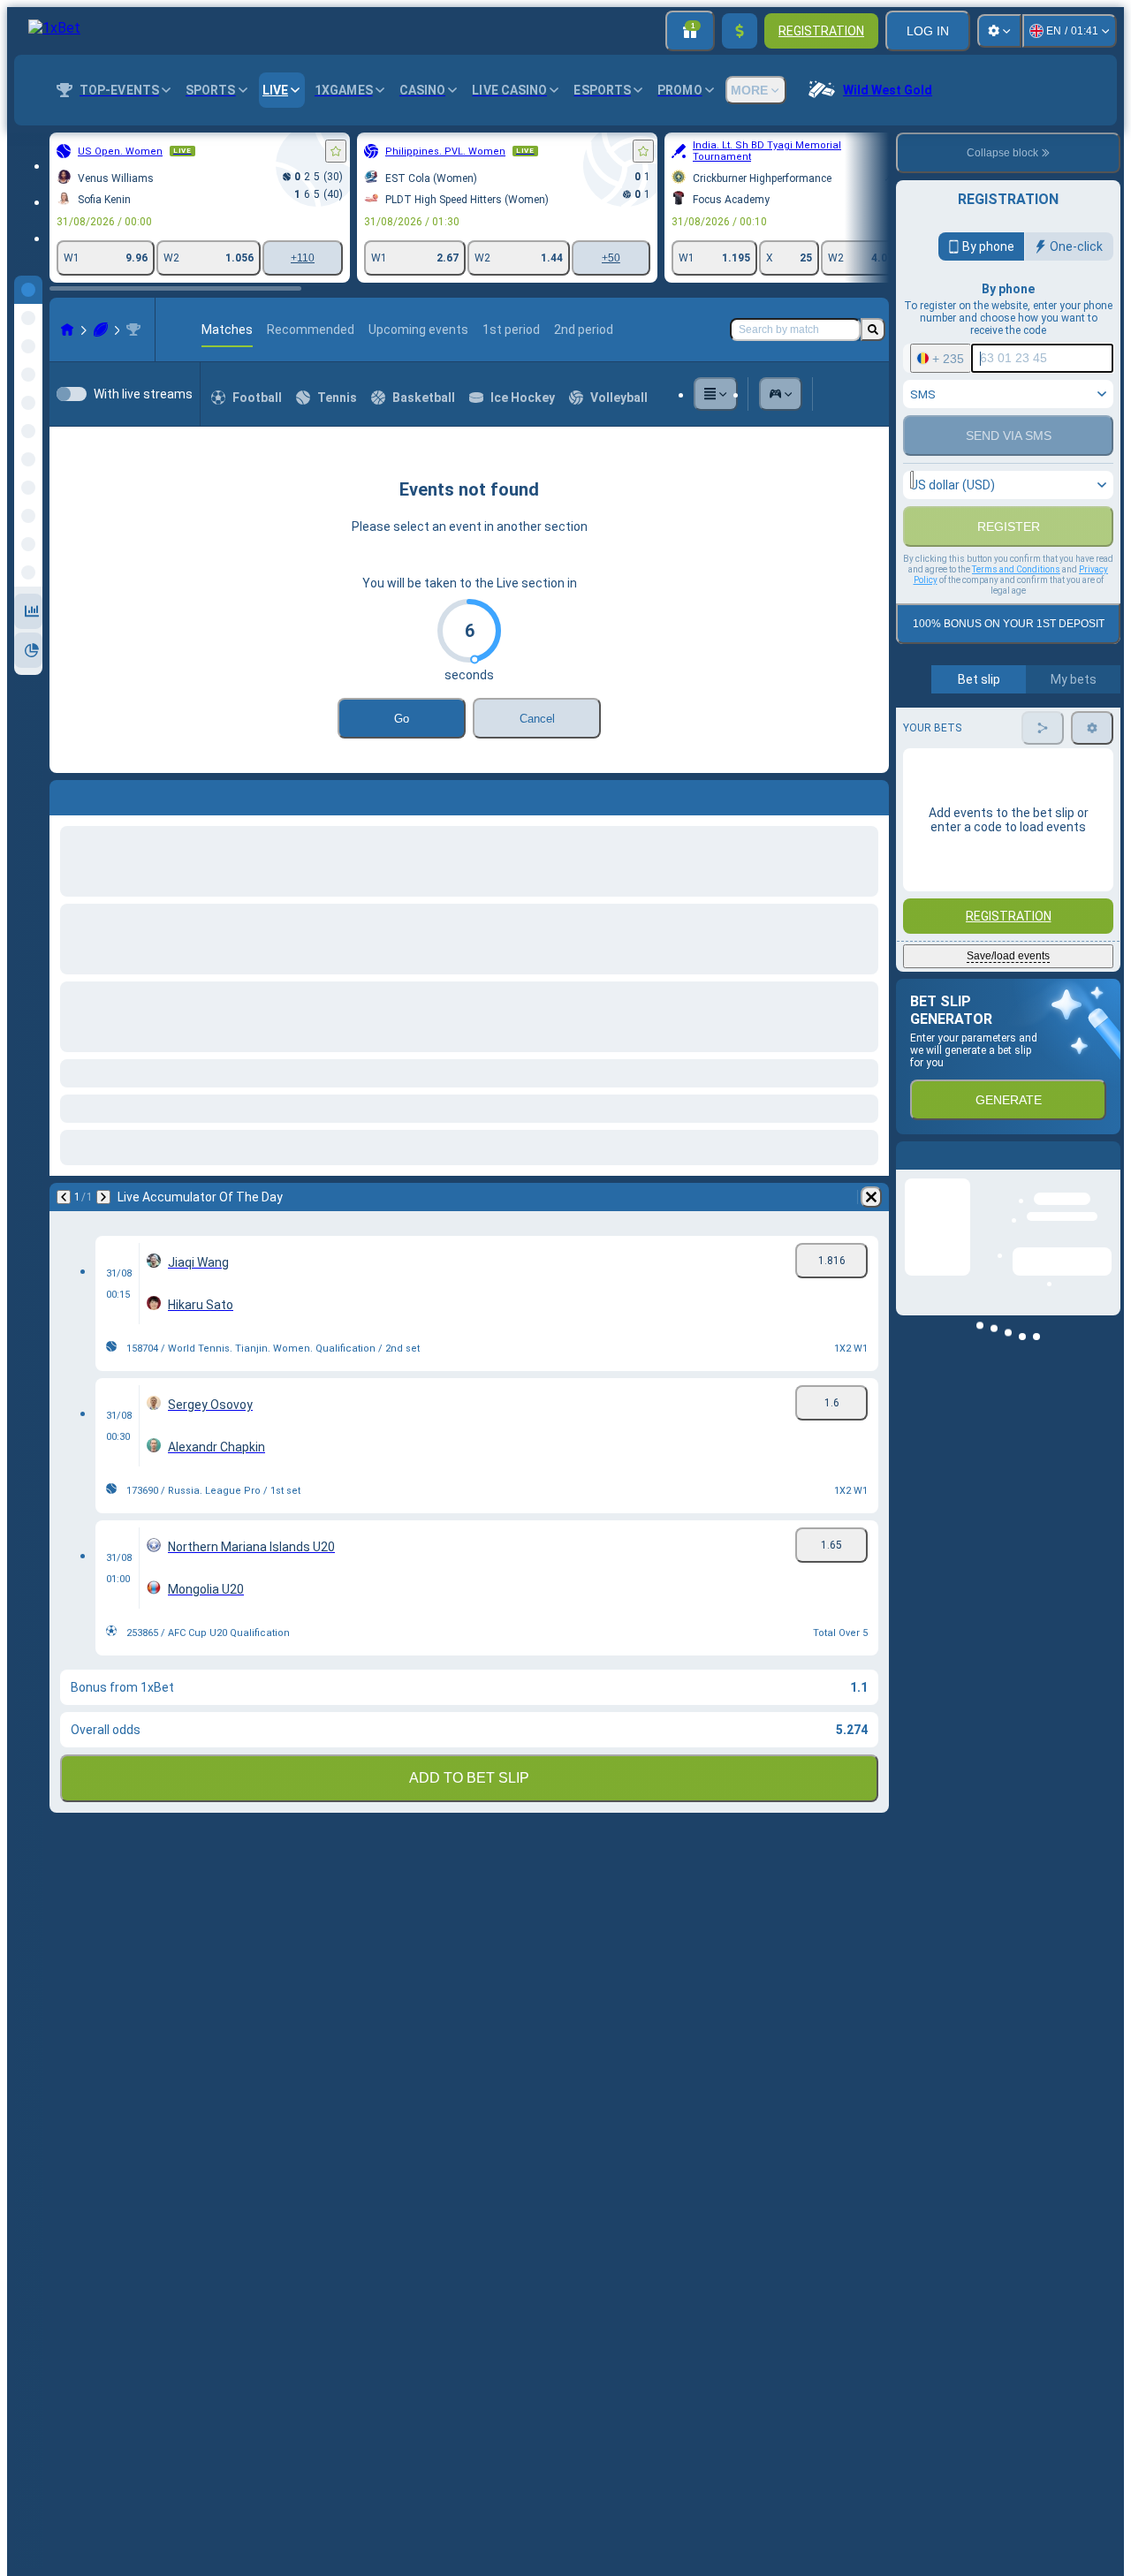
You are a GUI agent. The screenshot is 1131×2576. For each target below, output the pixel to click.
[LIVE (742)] (67, 330)
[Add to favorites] (336, 151)
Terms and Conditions (1016, 655)
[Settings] (999, 31)
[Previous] (64, 794)
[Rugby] (101, 330)
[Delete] (871, 794)
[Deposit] (740, 31)
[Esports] (781, 394)
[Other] (716, 394)
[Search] (873, 330)
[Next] (110, 794)
